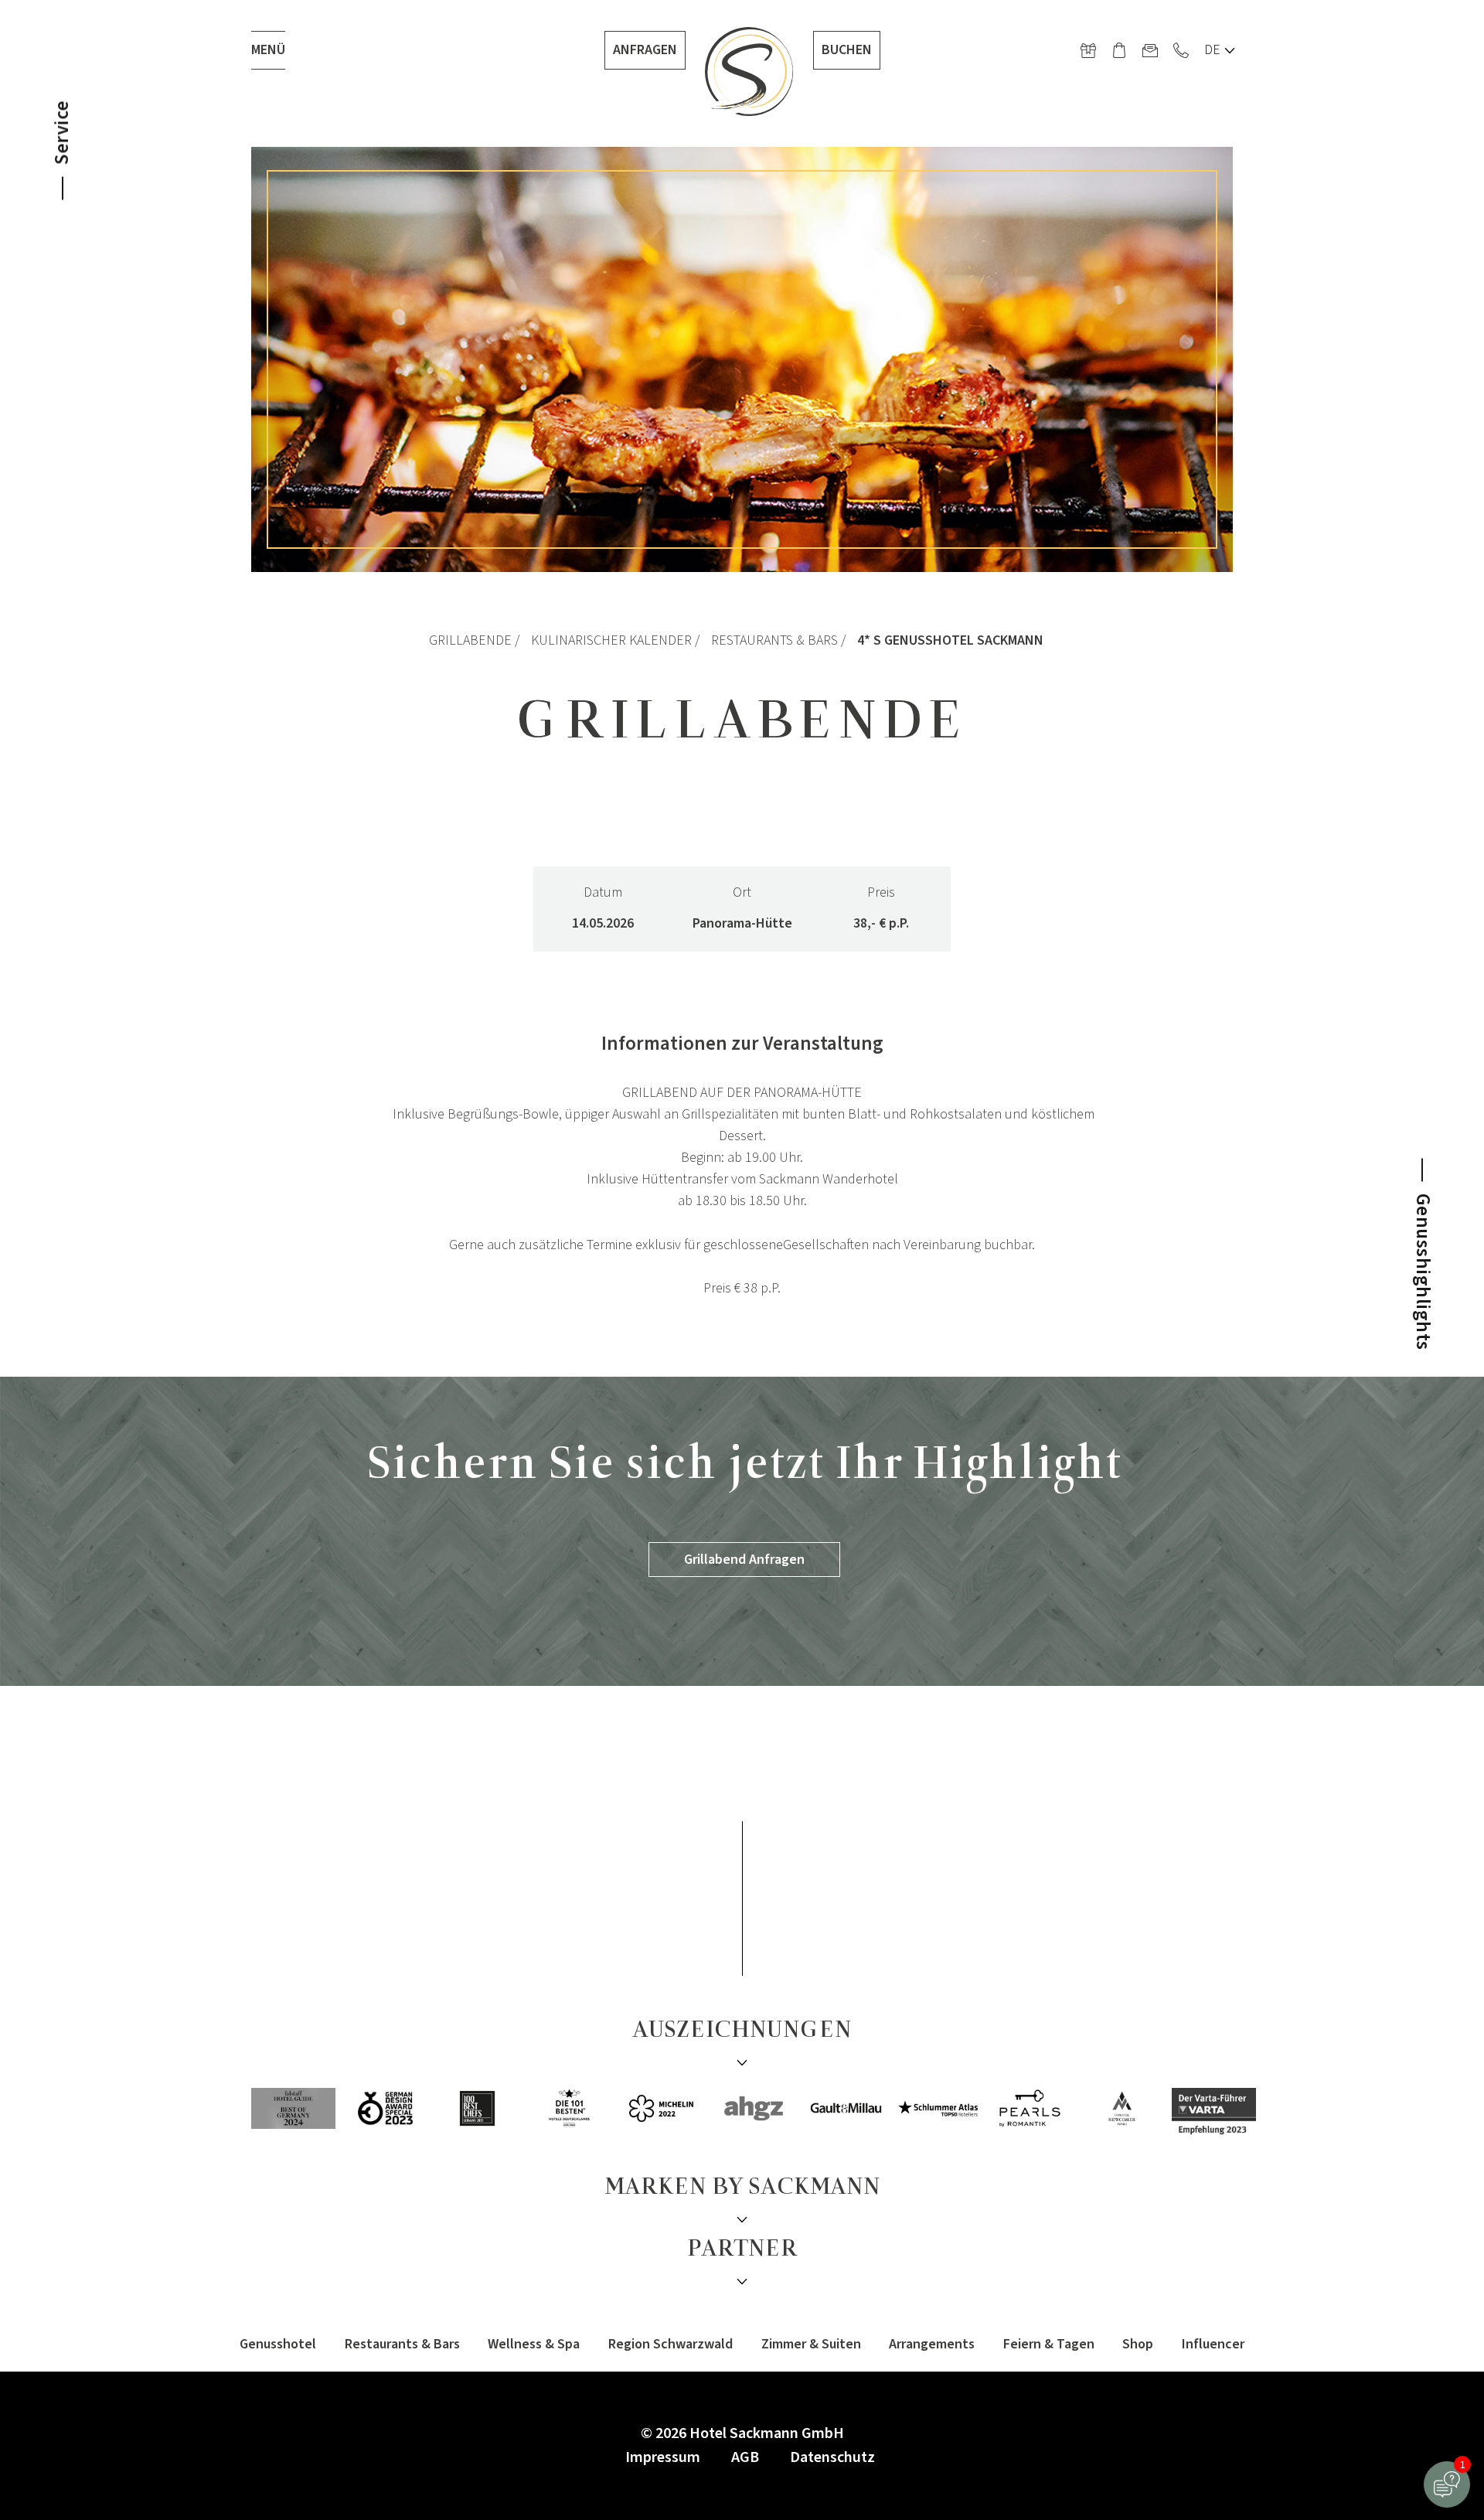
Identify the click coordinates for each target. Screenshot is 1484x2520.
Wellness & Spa (534, 2344)
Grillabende (470, 640)
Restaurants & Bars (774, 640)
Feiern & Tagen (1049, 2344)
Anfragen (645, 50)
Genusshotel (278, 2344)
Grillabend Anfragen (744, 1560)
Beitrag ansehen (1241, 1757)
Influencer (1213, 2344)
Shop (1138, 2344)
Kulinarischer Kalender (611, 640)
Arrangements (932, 2344)
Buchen (847, 50)
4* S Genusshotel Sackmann (950, 640)
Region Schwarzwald (671, 2344)
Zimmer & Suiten (811, 2344)
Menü (268, 50)
